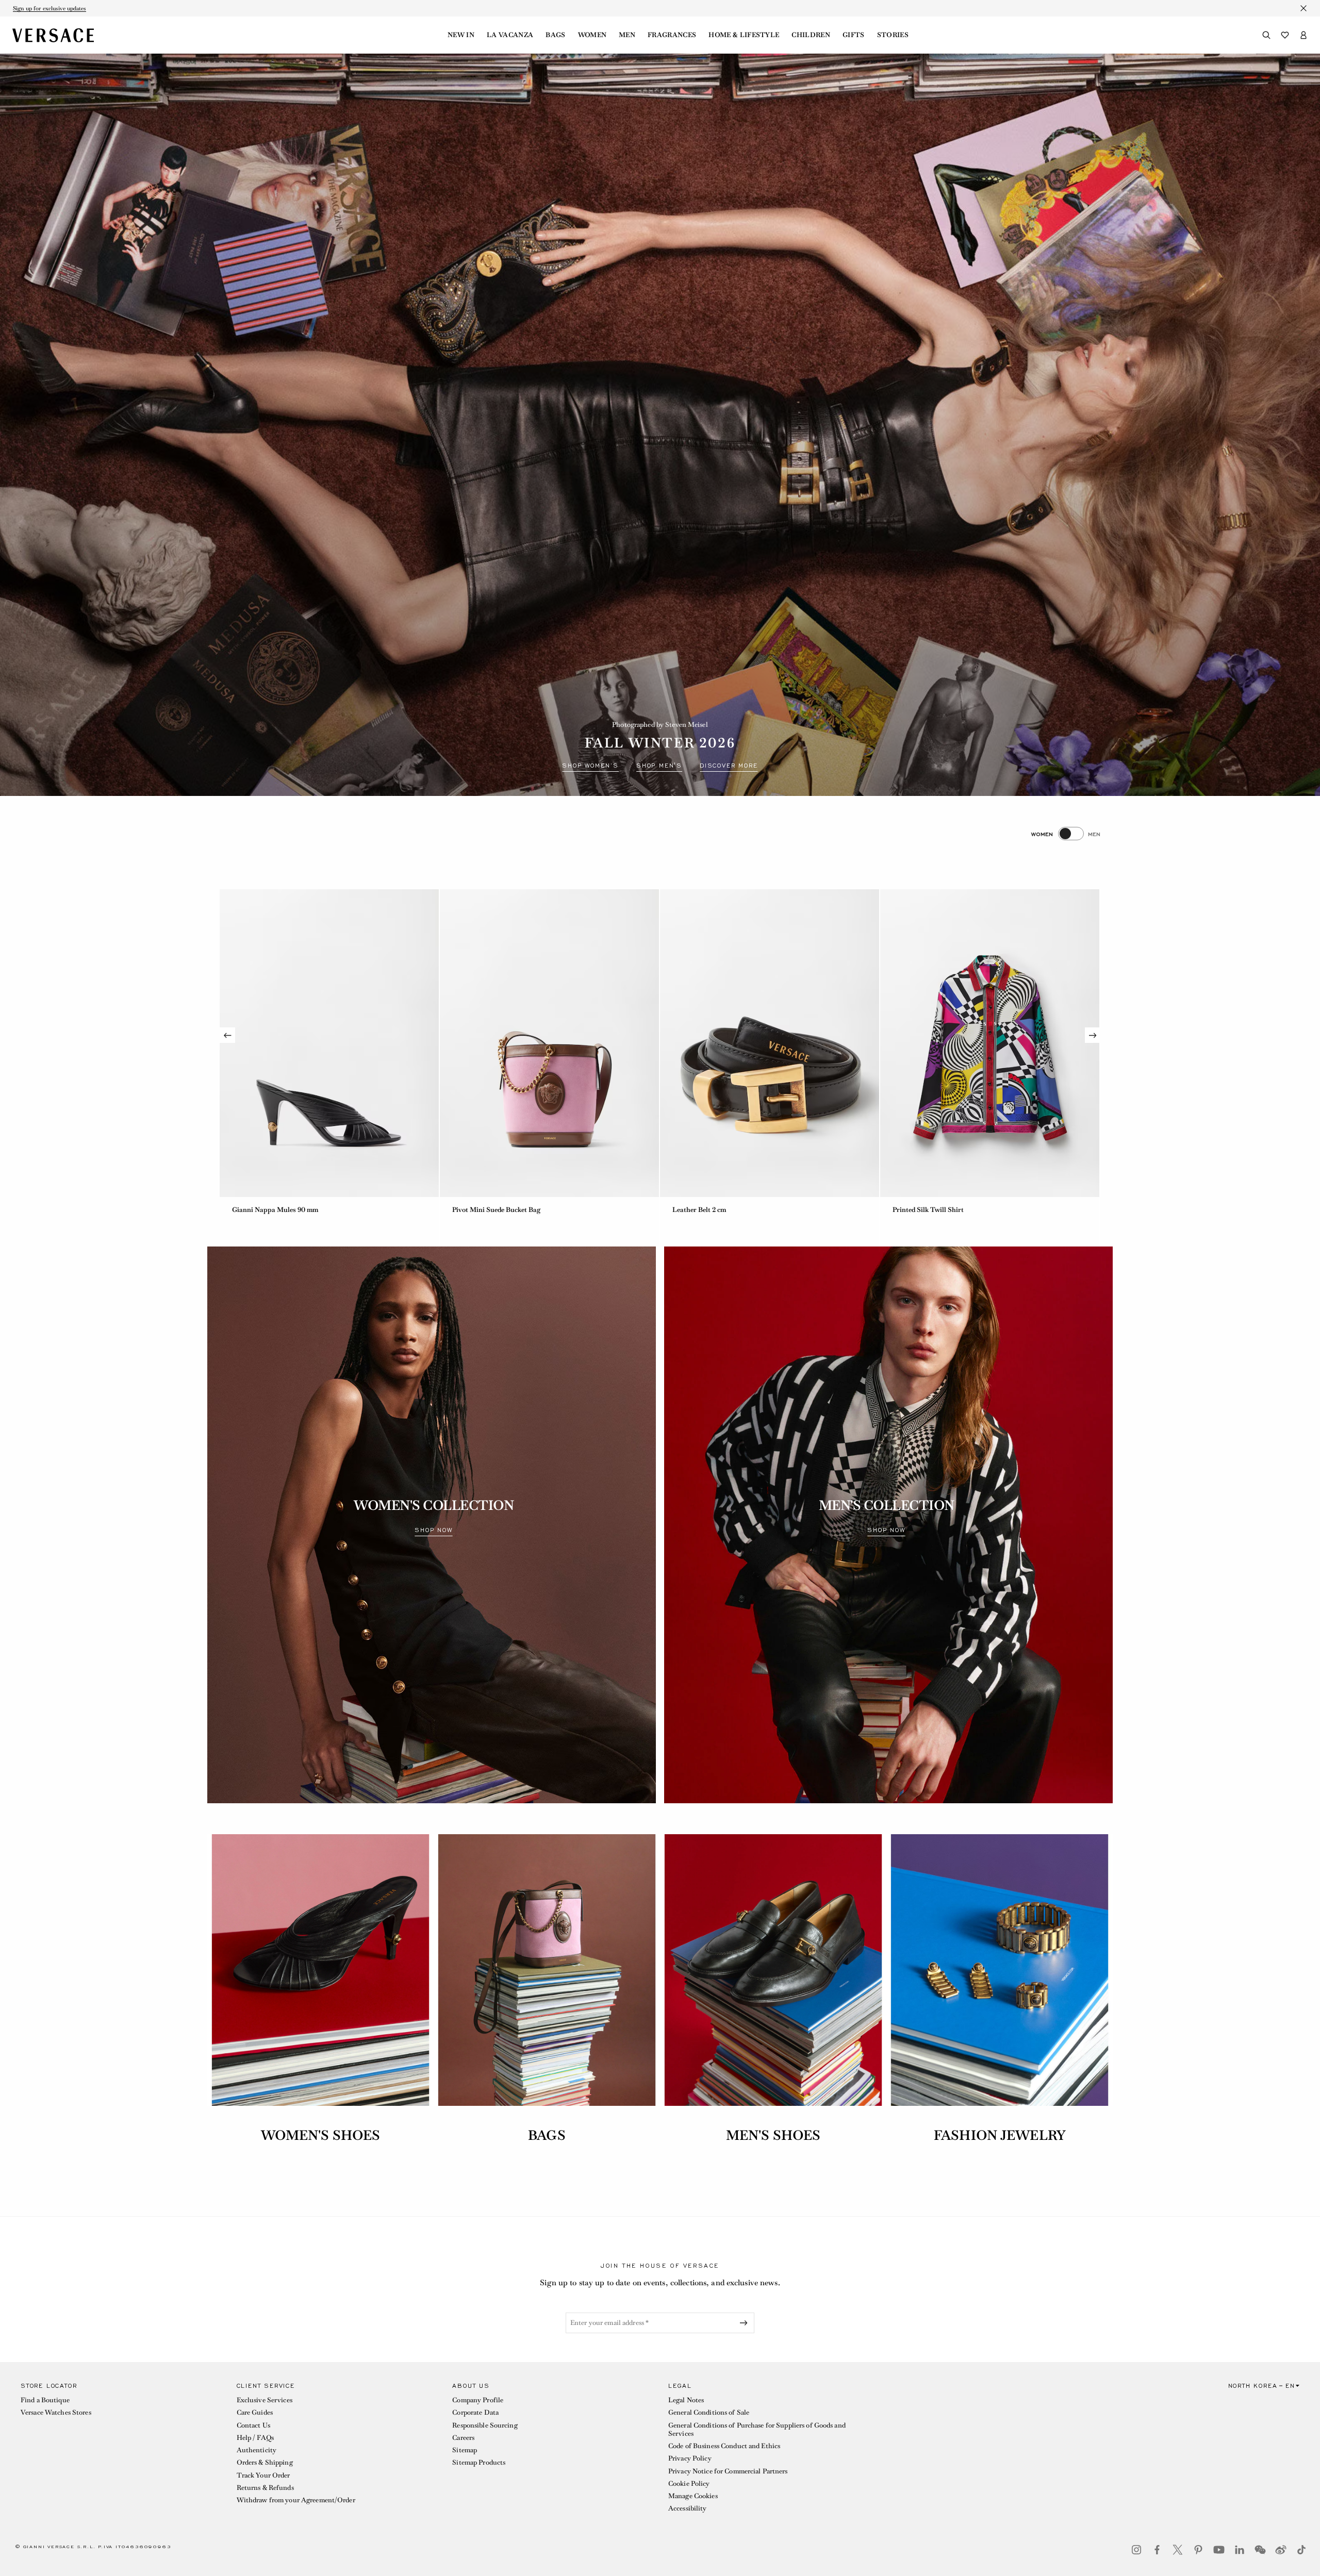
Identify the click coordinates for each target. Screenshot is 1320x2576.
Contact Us (253, 2425)
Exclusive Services (265, 2400)
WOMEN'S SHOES (321, 2135)
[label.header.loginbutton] (1303, 35)
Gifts (854, 35)
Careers (463, 2438)
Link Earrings (694, 1210)
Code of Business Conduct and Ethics (724, 2446)
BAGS (547, 2135)
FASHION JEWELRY (1000, 2135)
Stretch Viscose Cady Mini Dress (943, 1210)
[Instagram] (1136, 2550)
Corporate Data (475, 2412)
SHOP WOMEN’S (590, 766)
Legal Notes (686, 2400)
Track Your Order (263, 2475)
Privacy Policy (690, 2458)
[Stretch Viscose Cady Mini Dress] (990, 1043)
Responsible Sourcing (485, 2425)
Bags (555, 35)
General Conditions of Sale (709, 2412)
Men (627, 35)
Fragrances (672, 35)
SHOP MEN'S (659, 766)
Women (592, 35)
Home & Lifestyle (744, 35)
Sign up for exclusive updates (49, 8)
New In (461, 35)
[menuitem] (461, 35)
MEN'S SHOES (773, 2135)
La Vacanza (510, 35)
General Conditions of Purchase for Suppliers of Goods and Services (757, 2429)
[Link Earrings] (770, 1043)
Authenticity (257, 2450)
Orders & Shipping (265, 2462)
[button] (120, 2450)
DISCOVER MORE (729, 766)
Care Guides (255, 2412)
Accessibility (688, 2508)
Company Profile (478, 2400)
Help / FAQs (255, 2438)
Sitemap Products (479, 2462)
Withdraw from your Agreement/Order (296, 2500)
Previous (227, 1035)
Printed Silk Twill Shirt (488, 1210)
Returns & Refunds (265, 2488)
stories (893, 35)
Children (811, 35)
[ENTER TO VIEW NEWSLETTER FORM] (746, 2323)
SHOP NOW (433, 1530)
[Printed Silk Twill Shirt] (549, 1043)
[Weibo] (1281, 2550)
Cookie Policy (689, 2483)
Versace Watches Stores (56, 2412)
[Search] (1266, 35)
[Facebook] (1157, 2550)
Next (1093, 1035)
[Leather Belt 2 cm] (329, 1043)
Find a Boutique (45, 2400)
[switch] (1066, 834)
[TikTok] (1301, 2550)
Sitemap (465, 2450)
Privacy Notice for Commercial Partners (728, 2471)
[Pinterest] (1198, 2550)
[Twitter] (1178, 2550)
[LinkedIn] (1240, 2550)
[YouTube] (1219, 2550)
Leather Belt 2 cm (259, 1210)
